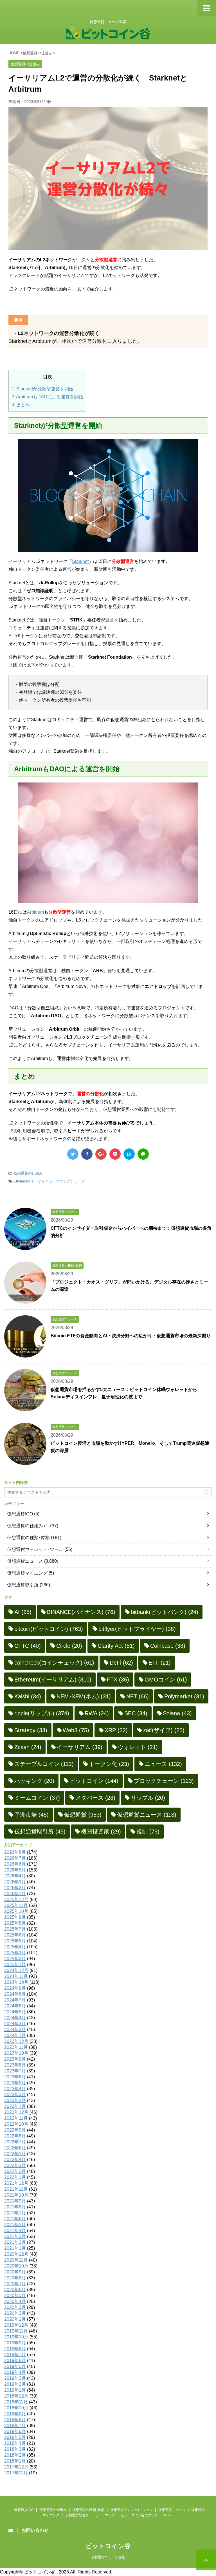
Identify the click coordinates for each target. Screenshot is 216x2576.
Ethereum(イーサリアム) (33, 1181)
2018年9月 (15, 2414)
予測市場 (31, 1815)
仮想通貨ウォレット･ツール (35, 1549)
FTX (118, 1680)
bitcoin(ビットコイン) (49, 1629)
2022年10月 (16, 2124)
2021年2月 (15, 2242)
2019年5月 (15, 2366)
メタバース (95, 1798)
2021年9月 (15, 2201)
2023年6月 (15, 2077)
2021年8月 (15, 2207)
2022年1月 (15, 2177)
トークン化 (109, 1764)
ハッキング (34, 1781)
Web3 (76, 1730)
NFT (138, 1696)
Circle (69, 1646)
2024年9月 (15, 1988)
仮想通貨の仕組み (28, 1173)
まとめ (21, 405)
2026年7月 (15, 1858)
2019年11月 (16, 2331)
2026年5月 (15, 1870)
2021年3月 (15, 2236)
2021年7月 (15, 2213)
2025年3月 (15, 1953)
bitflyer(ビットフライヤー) (137, 1629)
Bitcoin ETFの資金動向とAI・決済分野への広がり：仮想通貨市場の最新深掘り (131, 1336)
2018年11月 (16, 2402)
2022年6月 (15, 2148)
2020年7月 (15, 2284)
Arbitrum (35, 912)
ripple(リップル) (42, 1713)
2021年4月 (15, 2230)
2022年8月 (15, 2136)
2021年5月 (15, 2225)
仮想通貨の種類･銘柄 (28, 1538)
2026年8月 (15, 1852)
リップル (148, 1798)
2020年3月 (15, 2307)
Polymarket (184, 1696)
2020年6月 (15, 2290)
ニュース (163, 1764)
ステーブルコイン (44, 1764)
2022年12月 (16, 2112)
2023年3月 (15, 2095)
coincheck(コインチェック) (54, 1663)
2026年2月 (15, 1888)
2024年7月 (15, 2000)
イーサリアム (80, 1747)
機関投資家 (101, 1832)
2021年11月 (16, 2189)
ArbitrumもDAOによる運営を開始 (47, 397)
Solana (177, 1713)
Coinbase (168, 1646)
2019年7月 (15, 2355)
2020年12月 (16, 2254)
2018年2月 (15, 2455)
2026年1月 (15, 1894)
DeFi (121, 1663)
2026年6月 (15, 1864)
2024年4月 (15, 2018)
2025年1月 (15, 1965)
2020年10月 (16, 2266)
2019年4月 (15, 2372)
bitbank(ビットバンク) (165, 1612)
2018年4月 (15, 2443)
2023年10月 (16, 2053)
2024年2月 (15, 2030)
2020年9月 (15, 2272)
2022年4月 (15, 2160)
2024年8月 (15, 1994)
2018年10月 (16, 2408)
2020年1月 (15, 2319)
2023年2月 (15, 2100)
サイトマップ (105, 2515)
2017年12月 (16, 2467)
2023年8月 (15, 2065)
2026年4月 (15, 1876)
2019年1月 (15, 2390)
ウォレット (138, 1747)
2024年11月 (16, 1976)
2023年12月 (16, 2041)
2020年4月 (15, 2301)
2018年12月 (16, 2396)
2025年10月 (16, 1911)
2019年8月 (15, 2349)
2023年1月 (15, 2106)
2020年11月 (16, 2260)
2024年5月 (15, 2012)
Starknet (80, 561)
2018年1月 (15, 2461)
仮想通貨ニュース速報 (108, 2557)
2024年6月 (15, 2006)
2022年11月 (16, 2118)
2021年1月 (15, 2248)
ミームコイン (37, 1798)
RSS (167, 2515)
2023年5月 (15, 2083)
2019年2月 (15, 2384)
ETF (160, 1663)
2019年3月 (15, 2378)
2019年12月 (16, 2325)
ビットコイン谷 (108, 2546)
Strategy (31, 1730)
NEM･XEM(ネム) (84, 1696)
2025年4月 (15, 1947)
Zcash (28, 1747)
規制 (148, 1832)
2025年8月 (15, 1923)
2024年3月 (15, 2024)
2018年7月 (15, 2426)
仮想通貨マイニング (27, 1573)
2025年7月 (15, 1929)
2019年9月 (15, 2343)
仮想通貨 (83, 1815)
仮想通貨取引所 (23, 1585)
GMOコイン (166, 1680)
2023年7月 (15, 2071)
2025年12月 (16, 1899)
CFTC (28, 1646)
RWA (97, 1713)
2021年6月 (15, 2219)
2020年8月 (15, 2278)
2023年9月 (15, 2059)
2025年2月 (15, 1959)
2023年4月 (15, 2089)
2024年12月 (16, 1970)
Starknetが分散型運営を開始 (42, 389)
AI (23, 1612)
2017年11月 (16, 2473)
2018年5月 (15, 2437)
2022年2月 (15, 2171)
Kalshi (28, 1696)
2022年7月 (15, 2142)
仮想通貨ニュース (25, 1561)
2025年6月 (15, 1935)
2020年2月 (15, 2313)
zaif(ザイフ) (164, 1730)
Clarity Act (116, 1646)
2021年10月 (16, 2195)
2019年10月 (16, 2337)
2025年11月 (16, 1905)
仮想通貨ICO (20, 1514)
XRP (116, 1730)
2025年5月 (15, 1941)
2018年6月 (15, 2431)
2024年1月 (15, 2035)
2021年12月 (16, 2183)
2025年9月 (15, 1917)
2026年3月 (15, 1882)
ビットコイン (94, 1781)
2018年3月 (15, 2449)
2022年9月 (15, 2130)
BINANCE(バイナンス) (81, 1612)
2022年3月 (15, 2165)
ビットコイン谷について (139, 2515)
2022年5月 (15, 2154)
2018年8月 (15, 2420)
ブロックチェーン (70, 1181)
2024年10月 (16, 1982)
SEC (136, 1713)
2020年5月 (15, 2296)
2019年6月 (15, 2361)
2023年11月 (16, 2047)
